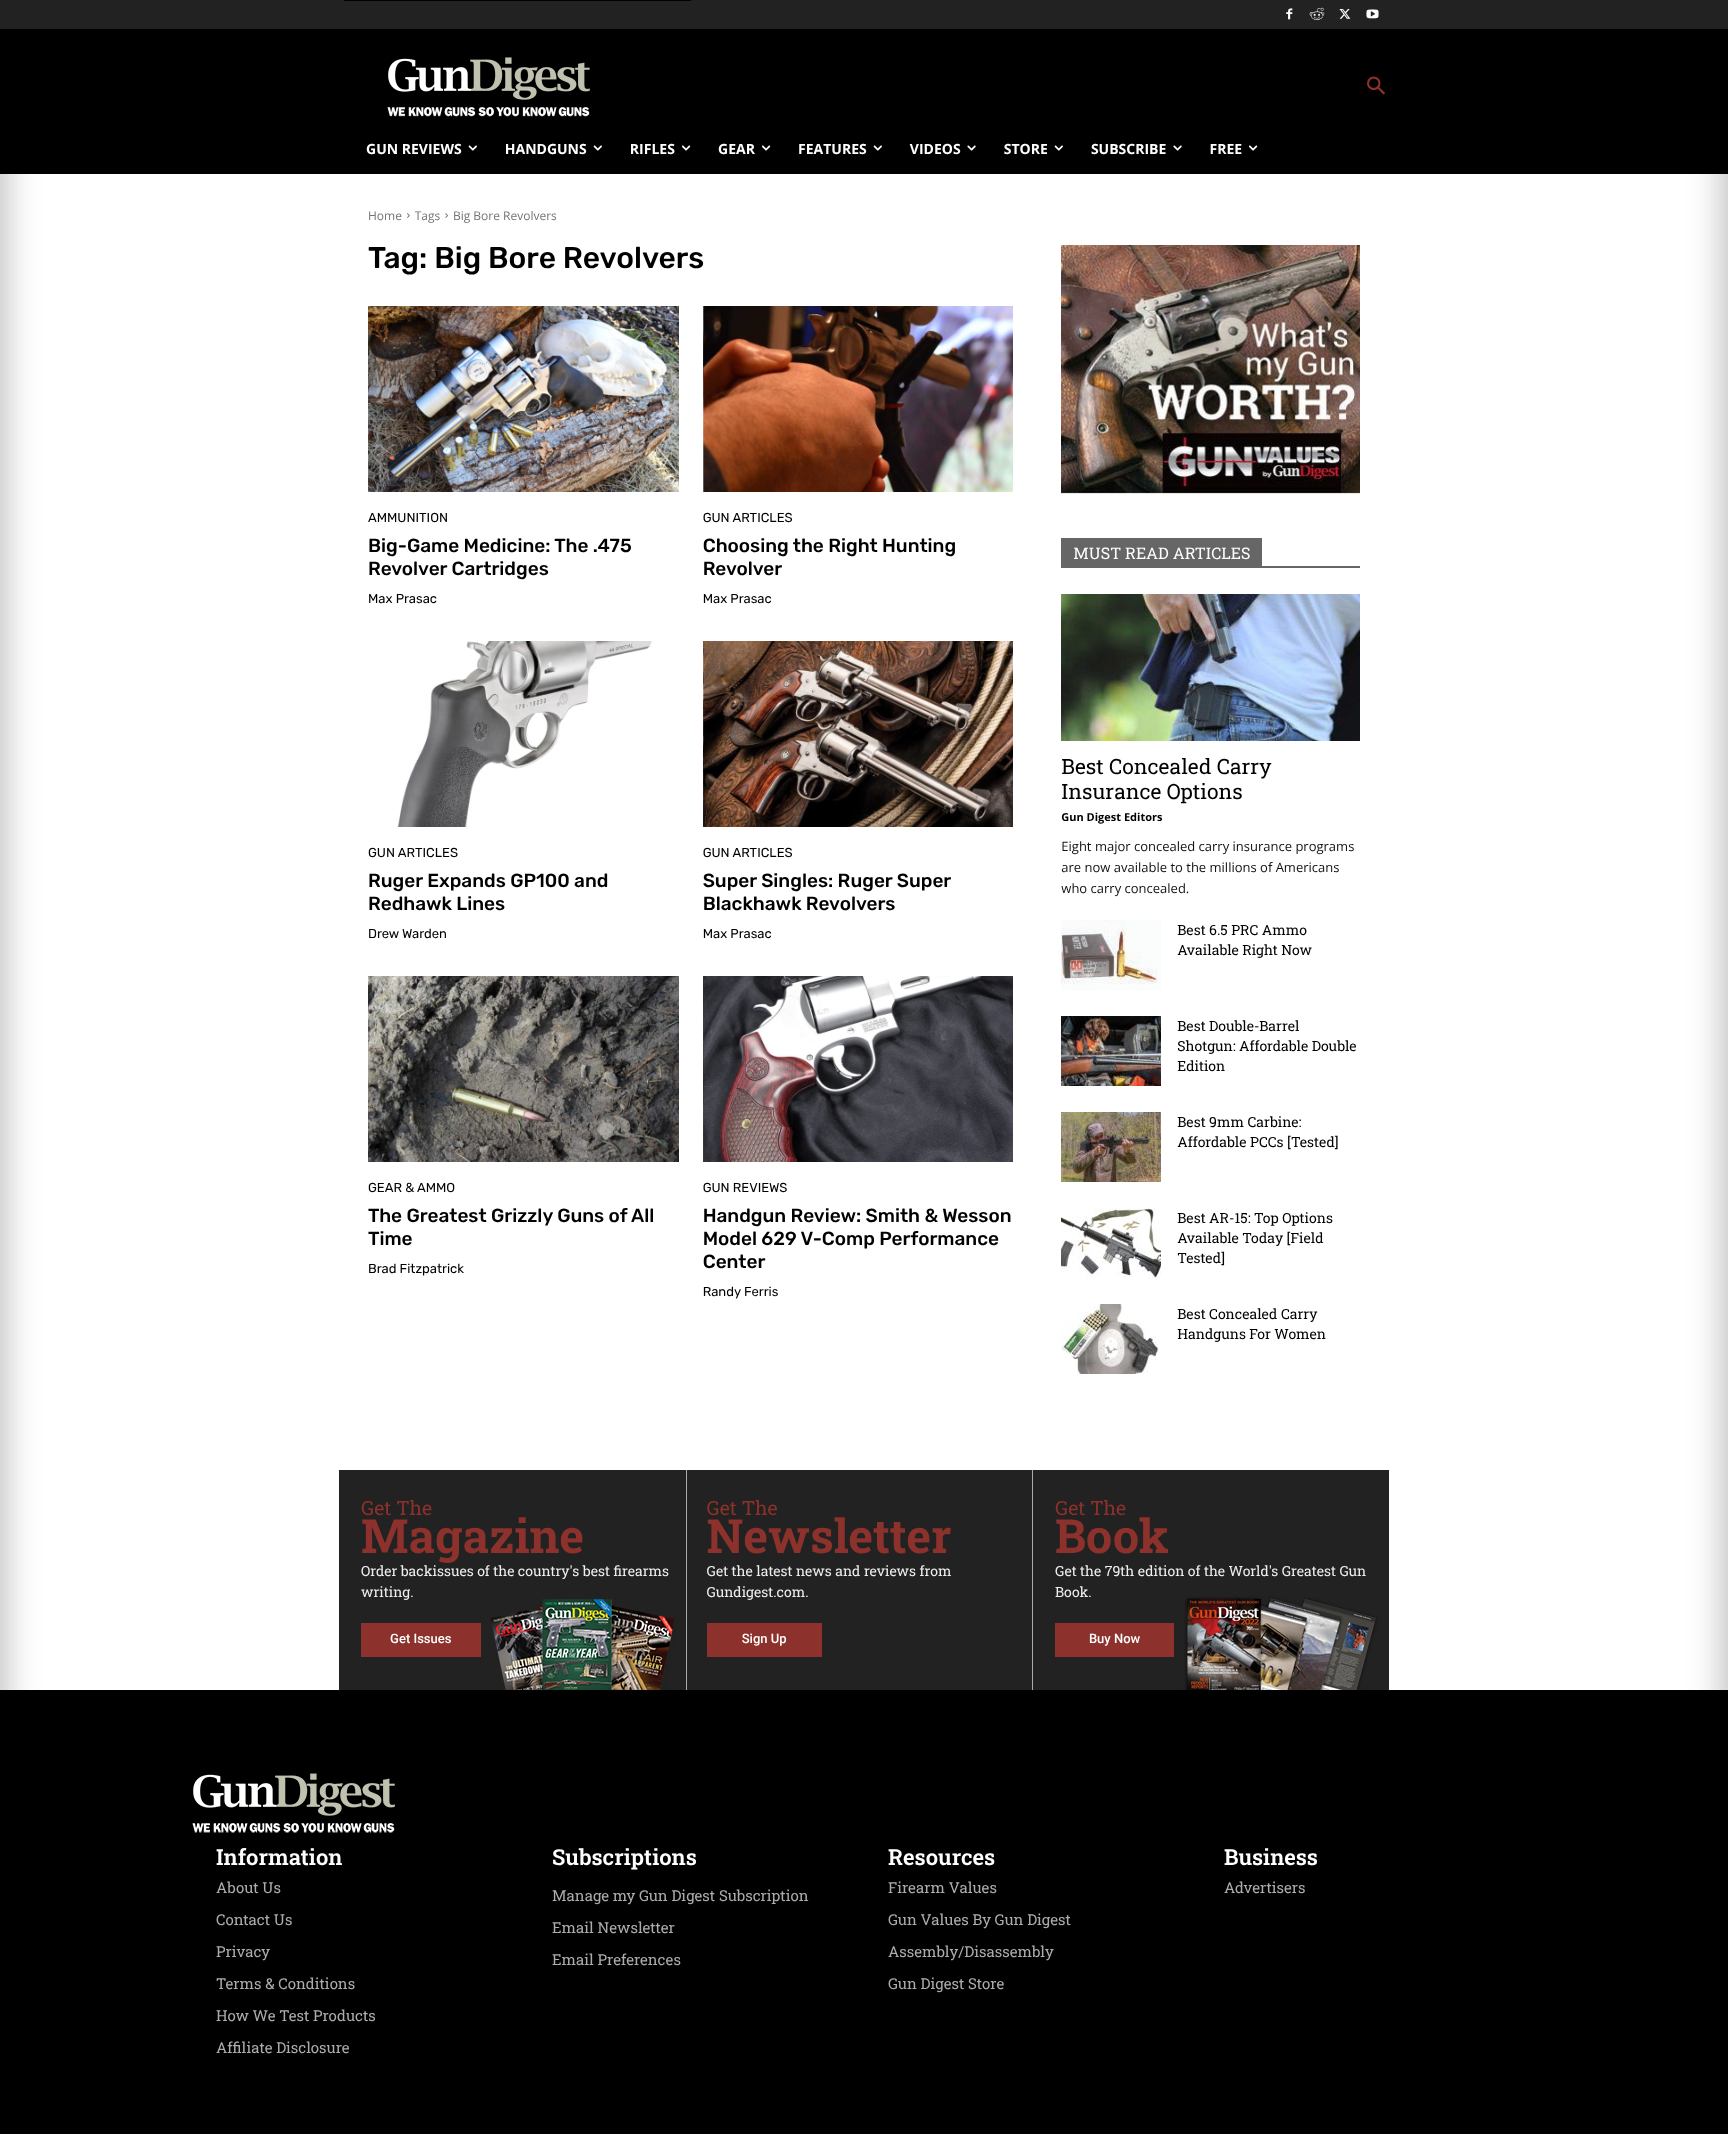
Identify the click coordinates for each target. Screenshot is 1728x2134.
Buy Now (1114, 1639)
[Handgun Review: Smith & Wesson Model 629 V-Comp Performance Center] (858, 1069)
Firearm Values (942, 1888)
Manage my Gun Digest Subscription (680, 1896)
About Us (248, 1888)
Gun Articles (748, 518)
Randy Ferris (741, 1292)
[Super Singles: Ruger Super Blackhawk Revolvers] (858, 734)
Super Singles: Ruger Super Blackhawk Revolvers (827, 892)
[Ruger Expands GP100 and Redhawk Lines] (523, 734)
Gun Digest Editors (1111, 817)
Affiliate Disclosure (283, 2048)
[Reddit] (1317, 15)
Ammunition (408, 518)
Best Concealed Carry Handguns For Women (1251, 1323)
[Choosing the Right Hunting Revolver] (858, 399)
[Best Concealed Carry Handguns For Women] (1111, 1339)
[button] (1025, 87)
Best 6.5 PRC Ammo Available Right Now (1244, 939)
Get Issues (420, 1639)
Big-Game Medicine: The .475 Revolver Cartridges (500, 557)
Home (385, 215)
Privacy (243, 1952)
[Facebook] (1289, 15)
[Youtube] (1372, 15)
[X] (1344, 15)
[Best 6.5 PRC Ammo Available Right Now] (1111, 955)
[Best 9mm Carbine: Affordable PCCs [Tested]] (1111, 1147)
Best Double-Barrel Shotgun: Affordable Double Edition (1266, 1045)
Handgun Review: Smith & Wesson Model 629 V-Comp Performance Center (857, 1238)
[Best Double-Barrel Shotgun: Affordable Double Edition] (1111, 1051)
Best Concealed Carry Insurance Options (1166, 778)
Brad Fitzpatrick (416, 1269)
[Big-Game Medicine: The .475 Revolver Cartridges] (523, 399)
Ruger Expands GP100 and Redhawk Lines (488, 892)
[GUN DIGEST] (864, 1803)
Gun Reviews (745, 1188)
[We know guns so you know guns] (489, 87)
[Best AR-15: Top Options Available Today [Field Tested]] (1111, 1243)
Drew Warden (407, 934)
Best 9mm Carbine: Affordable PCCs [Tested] (1257, 1131)
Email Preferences (616, 1960)
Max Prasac (402, 599)
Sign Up (764, 1639)
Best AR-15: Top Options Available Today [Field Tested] (1255, 1237)
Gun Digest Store (946, 1984)
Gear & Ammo (411, 1188)
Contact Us (254, 1920)
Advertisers (1265, 1888)
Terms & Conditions (285, 1984)
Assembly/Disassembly (971, 1952)
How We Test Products (296, 2016)
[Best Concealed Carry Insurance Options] (1210, 667)
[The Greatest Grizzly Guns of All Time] (523, 1069)
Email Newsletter (613, 1928)
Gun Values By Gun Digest (979, 1920)
